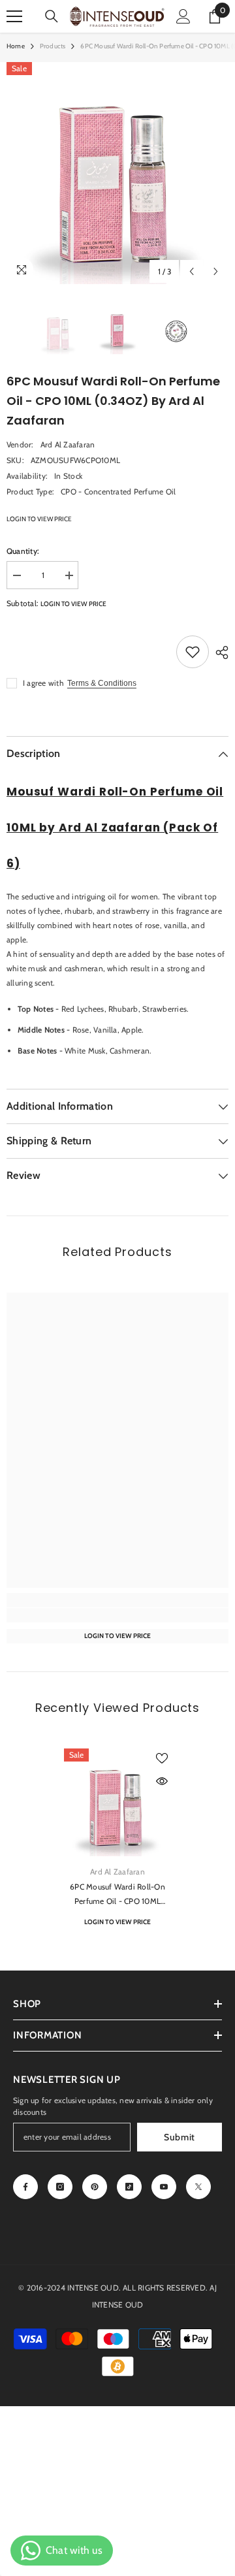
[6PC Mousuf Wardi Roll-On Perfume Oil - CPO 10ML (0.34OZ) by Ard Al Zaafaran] (118, 1802)
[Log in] (183, 16)
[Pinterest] (95, 2187)
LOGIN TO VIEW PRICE (39, 519)
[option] (117, 173)
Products (53, 46)
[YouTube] (164, 2187)
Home (16, 46)
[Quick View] (162, 1781)
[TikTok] (129, 2187)
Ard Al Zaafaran (68, 444)
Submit (180, 2137)
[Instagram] (60, 2187)
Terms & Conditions (102, 683)
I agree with (43, 683)
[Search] (52, 16)
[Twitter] (198, 2187)
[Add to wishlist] (193, 652)
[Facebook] (25, 2187)
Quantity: (23, 551)
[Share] (219, 652)
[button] (192, 271)
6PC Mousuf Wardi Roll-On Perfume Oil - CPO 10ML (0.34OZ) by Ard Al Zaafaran (117, 1895)
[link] (117, 1615)
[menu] (14, 16)
